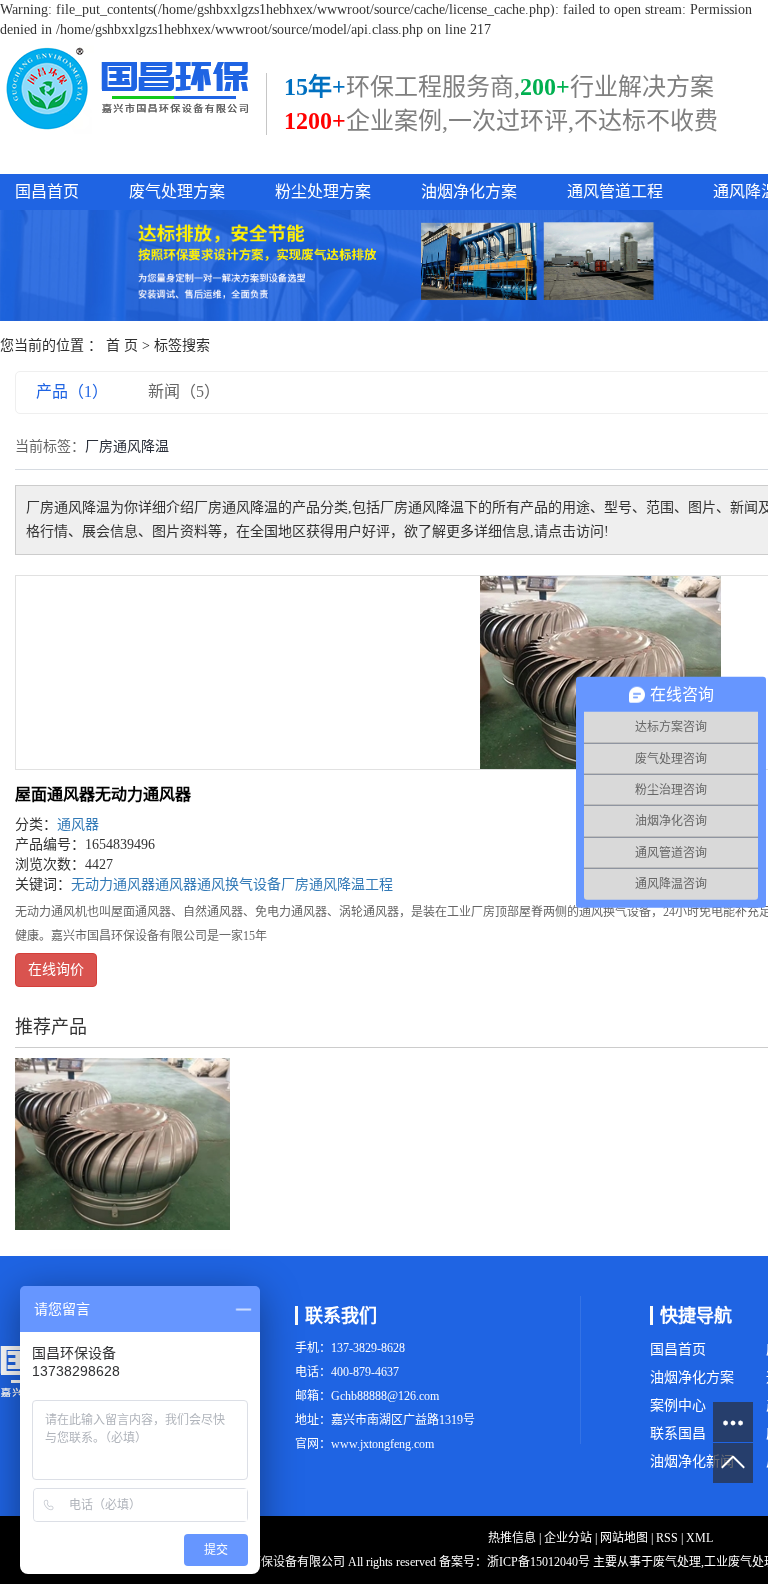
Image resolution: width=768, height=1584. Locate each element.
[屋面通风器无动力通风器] (122, 1142)
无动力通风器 (113, 884)
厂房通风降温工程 (337, 884)
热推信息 (512, 1538)
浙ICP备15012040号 (538, 1562)
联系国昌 (678, 1433)
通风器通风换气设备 (218, 884)
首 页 (122, 345)
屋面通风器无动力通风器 (103, 794)
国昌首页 (47, 191)
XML (699, 1538)
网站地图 (624, 1538)
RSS (667, 1538)
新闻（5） (184, 391)
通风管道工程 (615, 191)
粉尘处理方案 (323, 191)
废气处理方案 (177, 191)
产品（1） (72, 391)
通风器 (78, 824)
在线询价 (56, 969)
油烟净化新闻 (692, 1461)
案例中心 (678, 1405)
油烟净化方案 (469, 191)
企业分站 (568, 1538)
